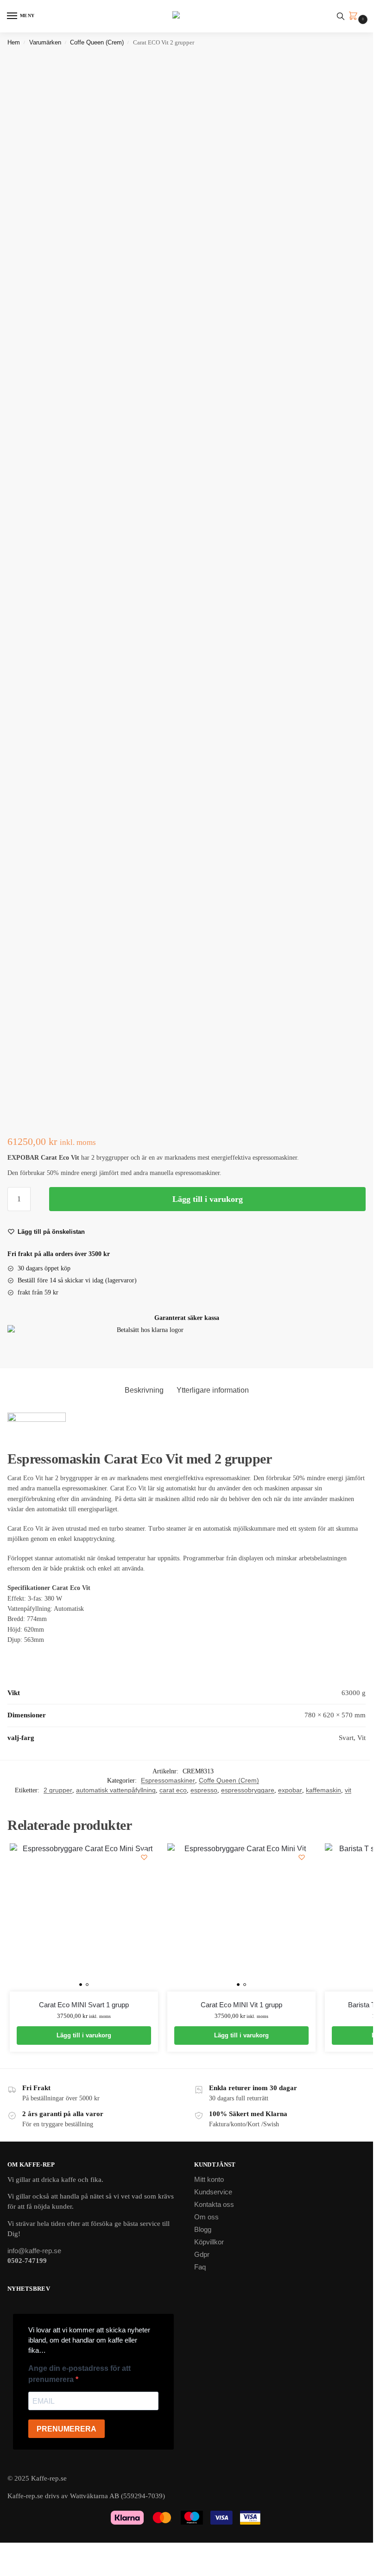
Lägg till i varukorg (208, 1199)
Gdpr (202, 2255)
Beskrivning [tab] (144, 1390)
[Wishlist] (144, 1857)
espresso (204, 1790)
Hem (14, 42)
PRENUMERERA (66, 2429)
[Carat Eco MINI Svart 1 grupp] (84, 1917)
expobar (290, 1790)
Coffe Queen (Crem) (97, 42)
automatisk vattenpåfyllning (116, 1790)
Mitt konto (209, 2180)
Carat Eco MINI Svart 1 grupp (84, 2005)
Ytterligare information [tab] (213, 1390)
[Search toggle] (341, 16)
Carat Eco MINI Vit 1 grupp (241, 2005)
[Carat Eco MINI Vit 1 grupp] (241, 1917)
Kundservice (213, 2192)
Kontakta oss (214, 2205)
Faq (200, 2267)
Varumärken (45, 42)
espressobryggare (248, 1790)
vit (348, 1790)
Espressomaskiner (168, 1781)
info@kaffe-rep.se (34, 2251)
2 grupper (58, 1790)
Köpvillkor (209, 2242)
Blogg (203, 2230)
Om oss (206, 2217)
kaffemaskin (323, 1790)
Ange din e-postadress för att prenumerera (79, 2374)
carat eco (173, 1790)
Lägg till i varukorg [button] (84, 2035)
